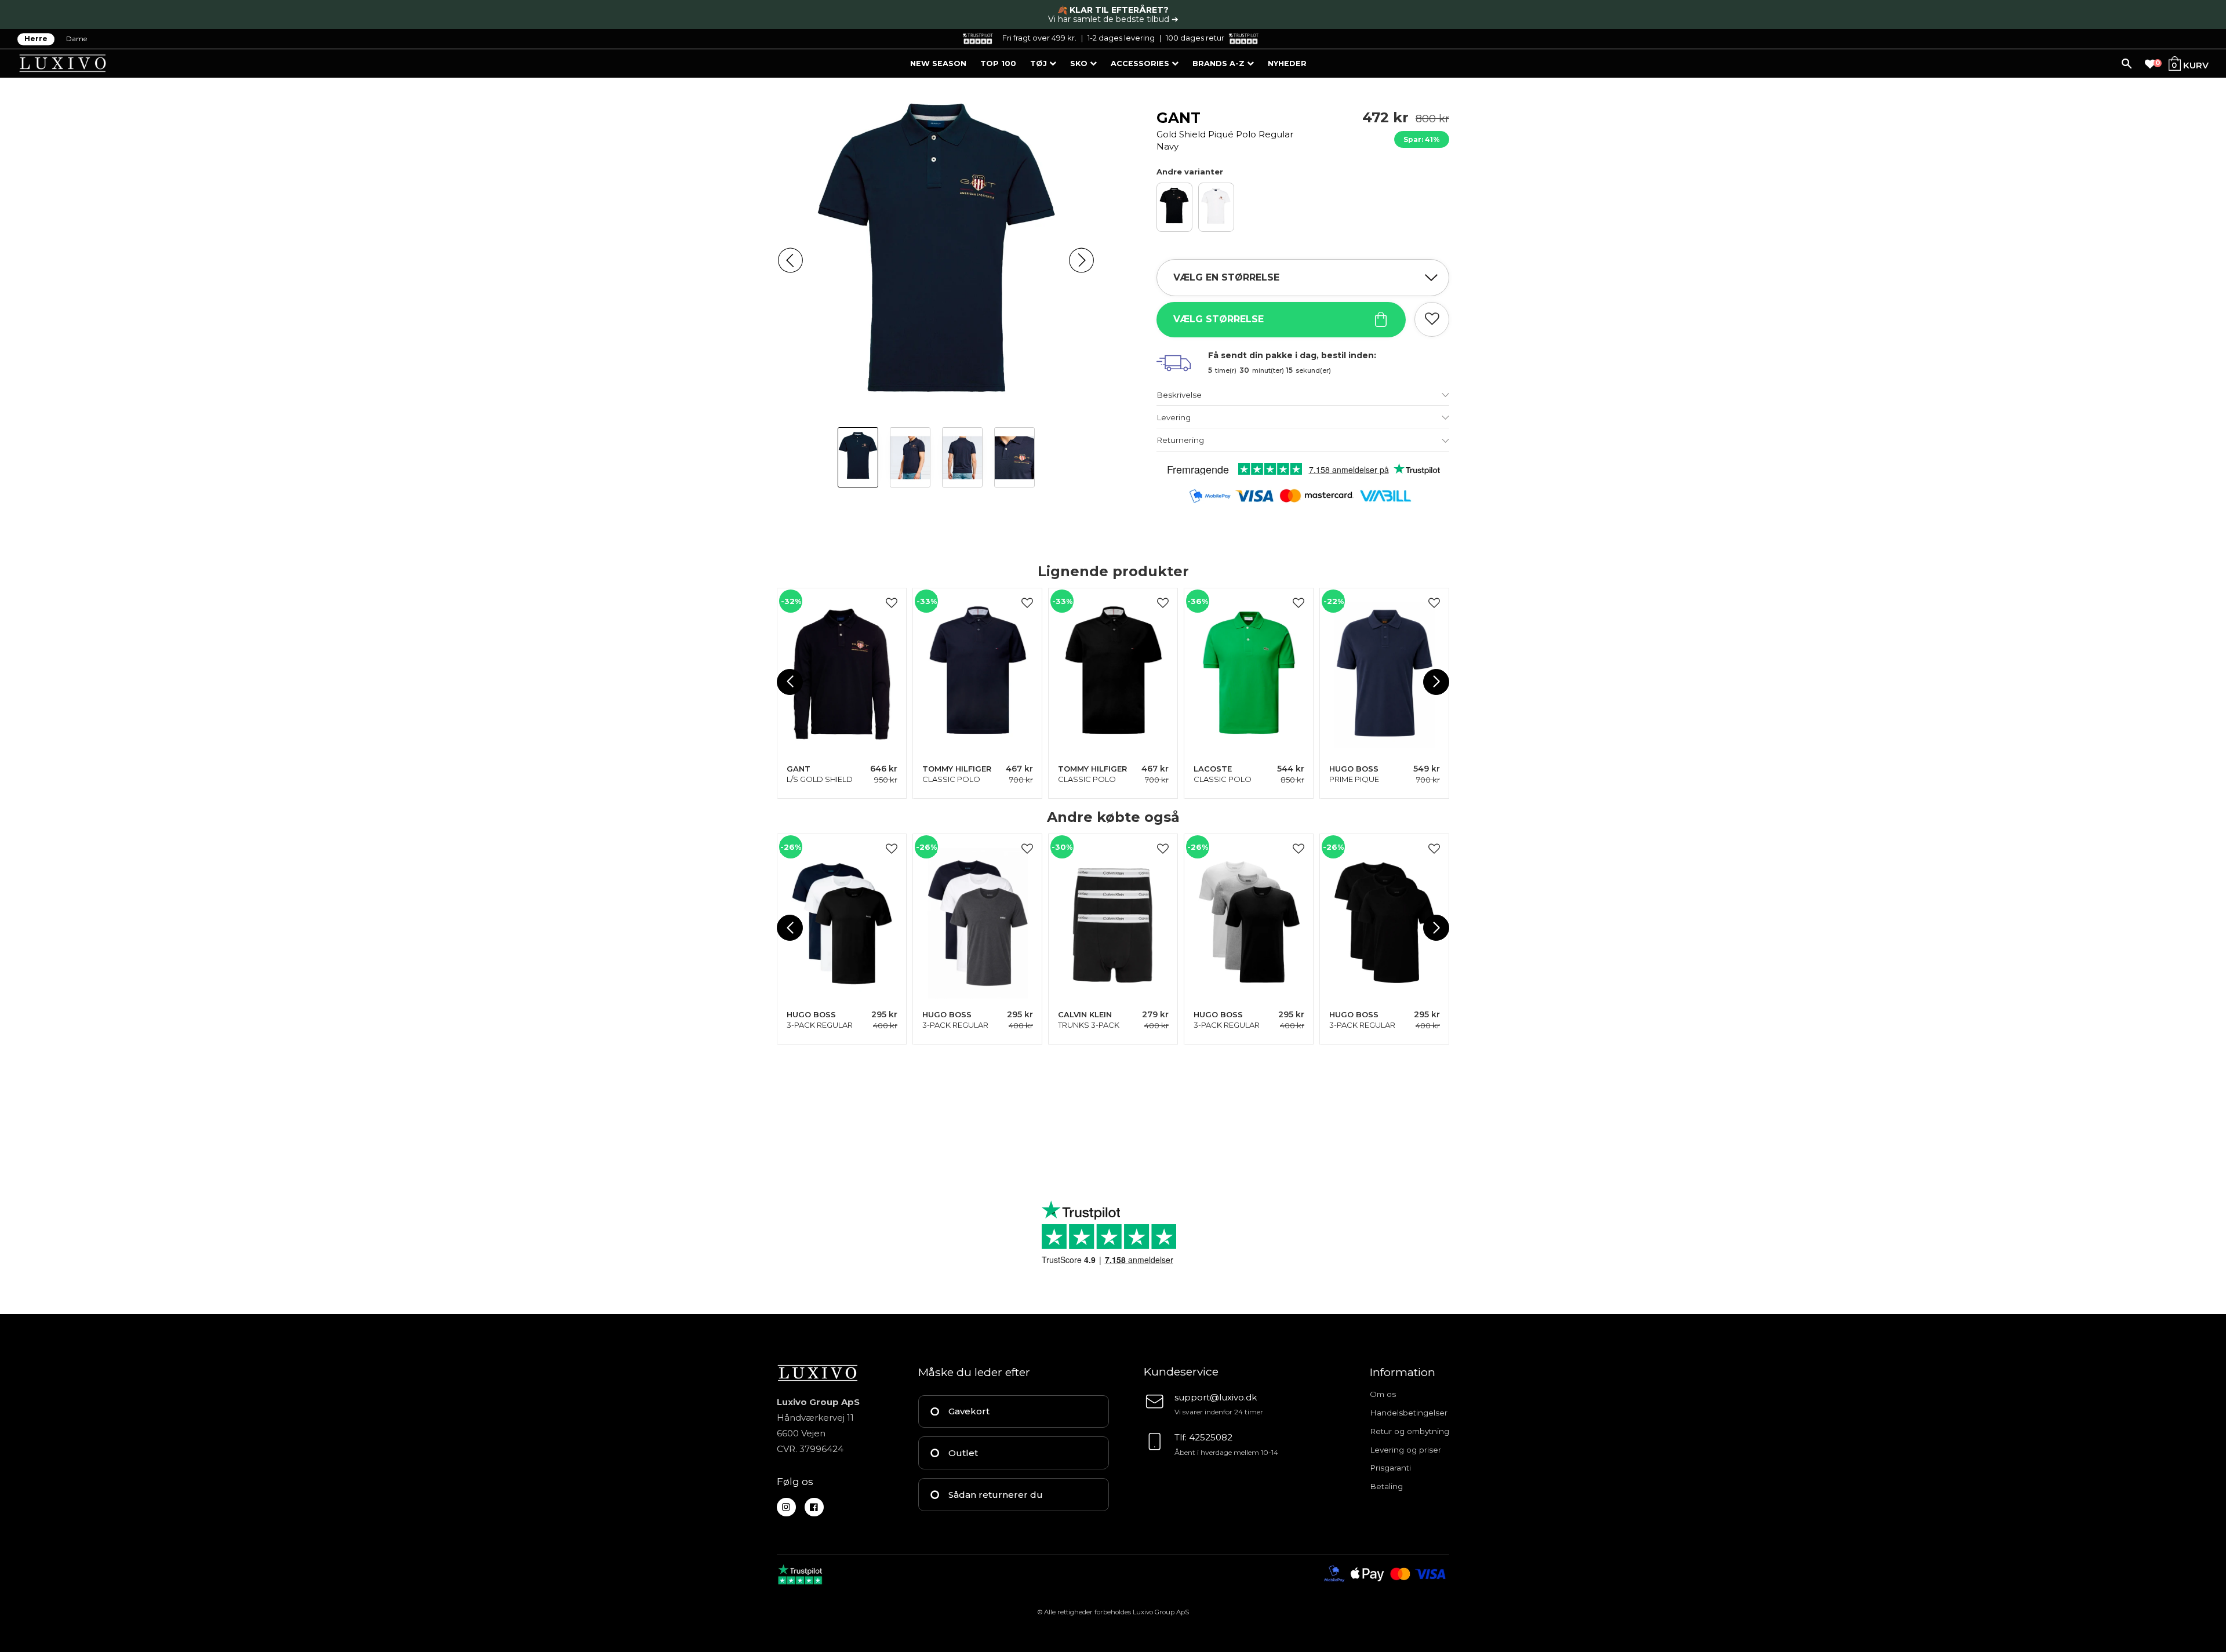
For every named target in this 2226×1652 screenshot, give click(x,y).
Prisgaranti (1390, 1468)
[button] (790, 261)
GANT (1225, 130)
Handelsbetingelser (1409, 1413)
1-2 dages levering (1121, 38)
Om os (1383, 1394)
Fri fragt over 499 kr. (1039, 38)
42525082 (1211, 1437)
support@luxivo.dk (1216, 1397)
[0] (2150, 64)
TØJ (1040, 63)
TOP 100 (998, 63)
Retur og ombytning (1410, 1431)
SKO (1080, 63)
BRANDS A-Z (1220, 63)
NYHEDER (1287, 63)
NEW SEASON (938, 63)
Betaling (1386, 1486)
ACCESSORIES (1141, 63)
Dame (77, 39)
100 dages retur (1195, 38)
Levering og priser (1405, 1450)
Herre (36, 39)
